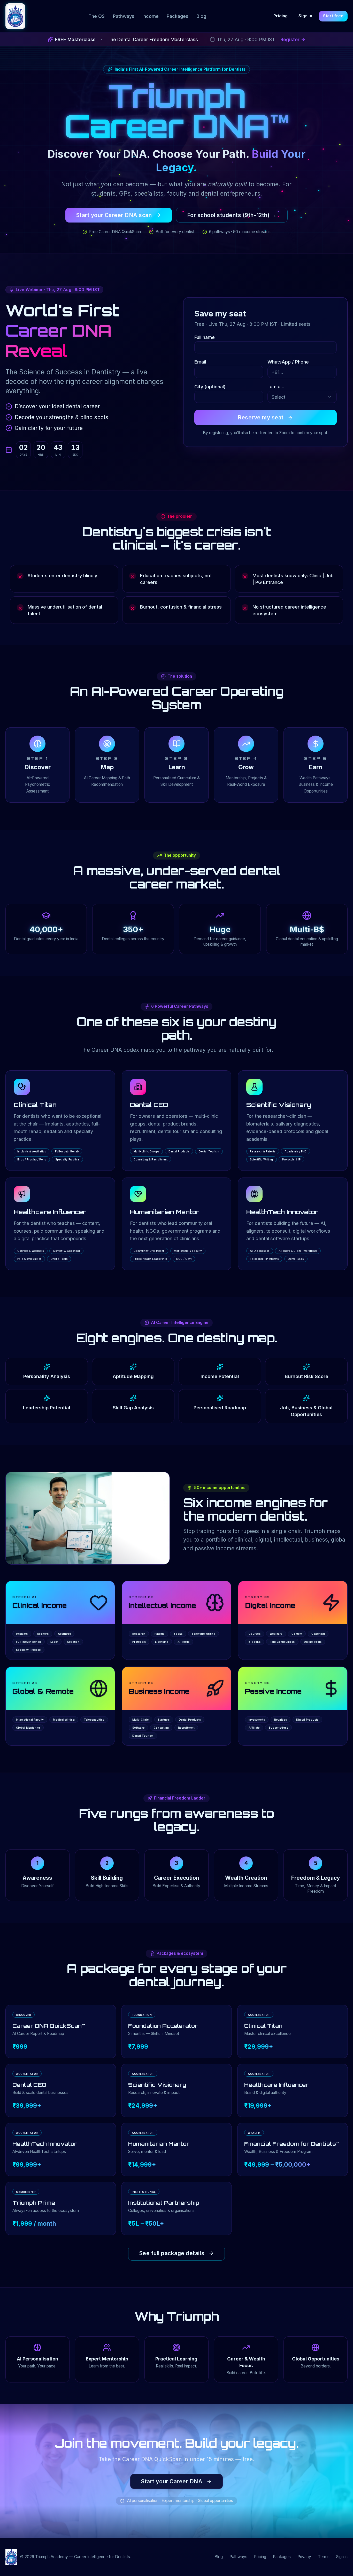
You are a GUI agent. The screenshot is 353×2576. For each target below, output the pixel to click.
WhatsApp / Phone (288, 362)
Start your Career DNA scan (114, 215)
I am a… (276, 387)
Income (151, 16)
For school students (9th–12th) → (232, 215)
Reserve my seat (261, 417)
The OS (97, 16)
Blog (201, 16)
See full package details (172, 2253)
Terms (324, 2557)
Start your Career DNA (172, 2481)
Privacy (304, 2557)
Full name (205, 337)
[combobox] (302, 397)
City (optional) (210, 387)
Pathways (124, 16)
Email (200, 362)
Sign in (305, 16)
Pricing (281, 16)
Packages (178, 16)
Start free (333, 16)
